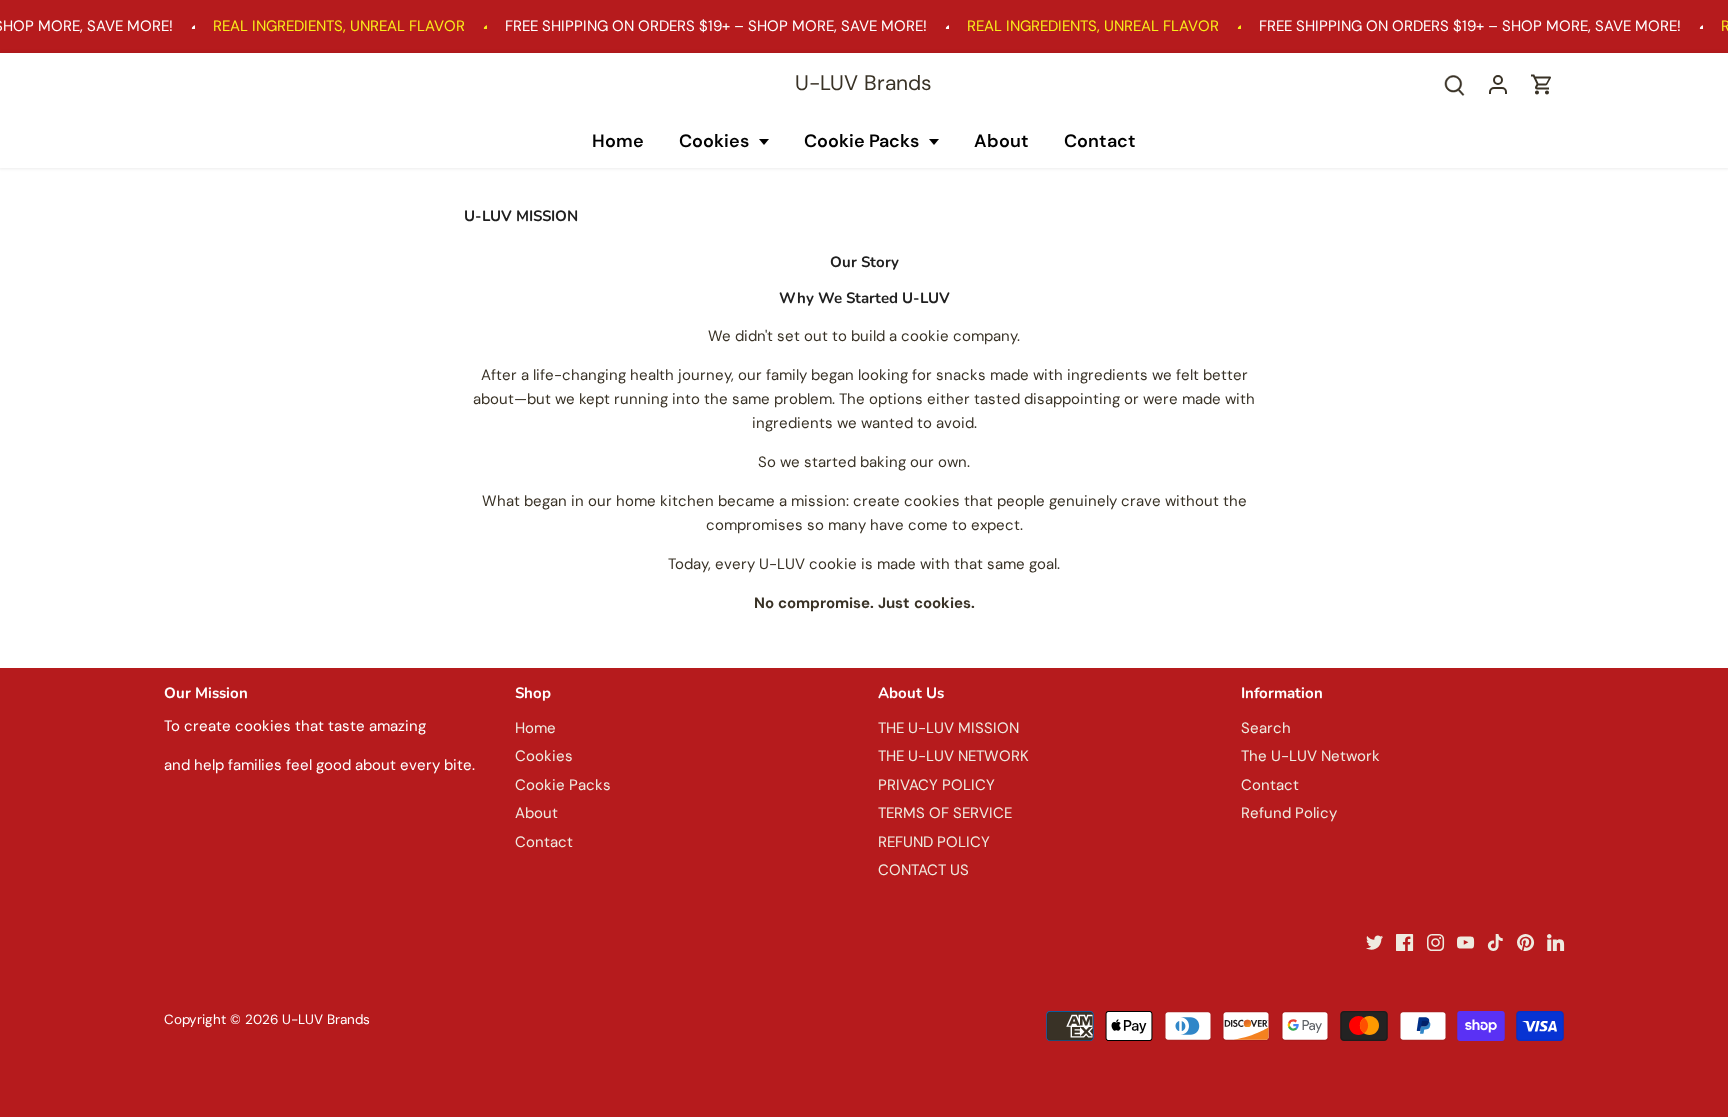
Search (1266, 728)
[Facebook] (1404, 942)
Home (618, 141)
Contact (1100, 141)
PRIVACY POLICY (936, 785)
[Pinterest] (1525, 942)
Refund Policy (1289, 813)
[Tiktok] (1495, 942)
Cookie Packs (863, 141)
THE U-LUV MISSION (948, 728)
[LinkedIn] (1555, 942)
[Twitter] (1374, 942)
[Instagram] (1435, 942)
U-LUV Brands (863, 83)
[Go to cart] (1542, 84)
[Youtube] (1465, 942)
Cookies (716, 141)
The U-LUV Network (1310, 756)
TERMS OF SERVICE (945, 813)
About (1001, 141)
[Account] (1498, 84)
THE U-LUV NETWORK (953, 756)
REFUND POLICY (934, 842)
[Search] (1454, 84)
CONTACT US (923, 870)
